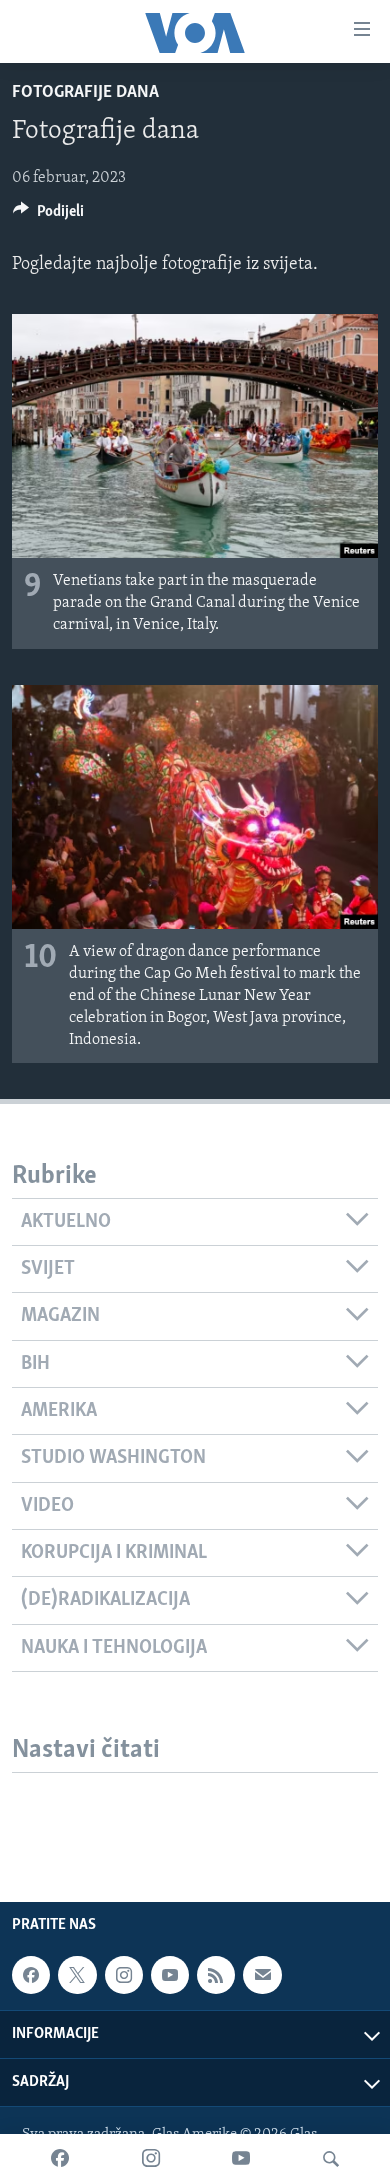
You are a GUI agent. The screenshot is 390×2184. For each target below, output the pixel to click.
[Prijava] (262, 1975)
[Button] (48, 216)
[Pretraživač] (331, 2159)
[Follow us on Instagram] (124, 1975)
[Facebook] (60, 2159)
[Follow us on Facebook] (31, 1975)
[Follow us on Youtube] (170, 1975)
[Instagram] (151, 2159)
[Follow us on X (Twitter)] (77, 1975)
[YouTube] (241, 2159)
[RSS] (216, 1975)
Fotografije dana (85, 93)
